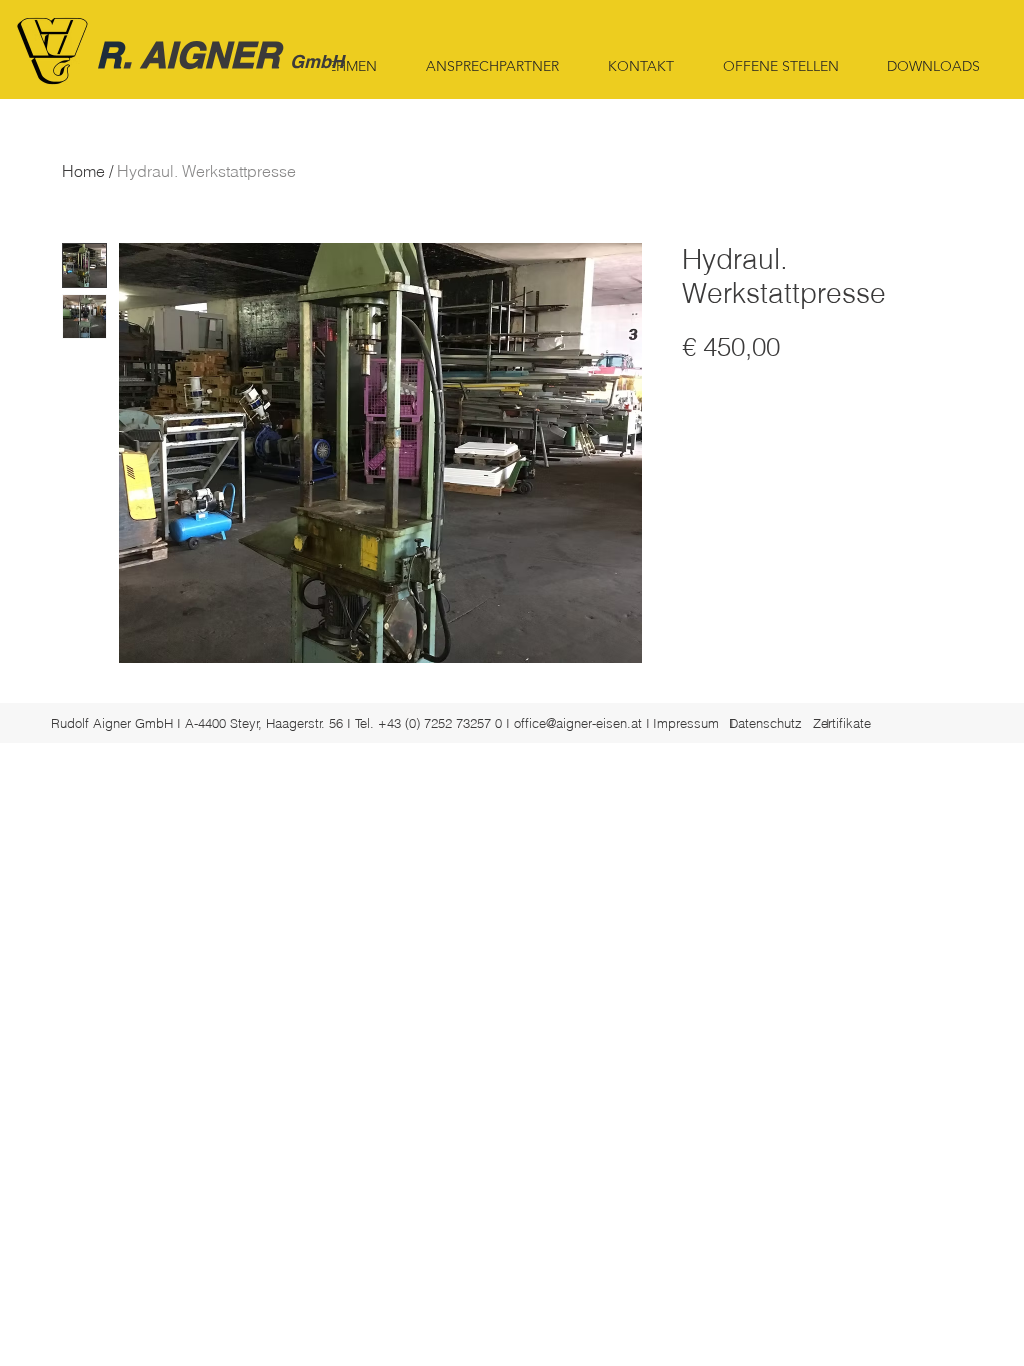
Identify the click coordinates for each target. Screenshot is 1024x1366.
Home (83, 171)
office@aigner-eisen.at (578, 723)
